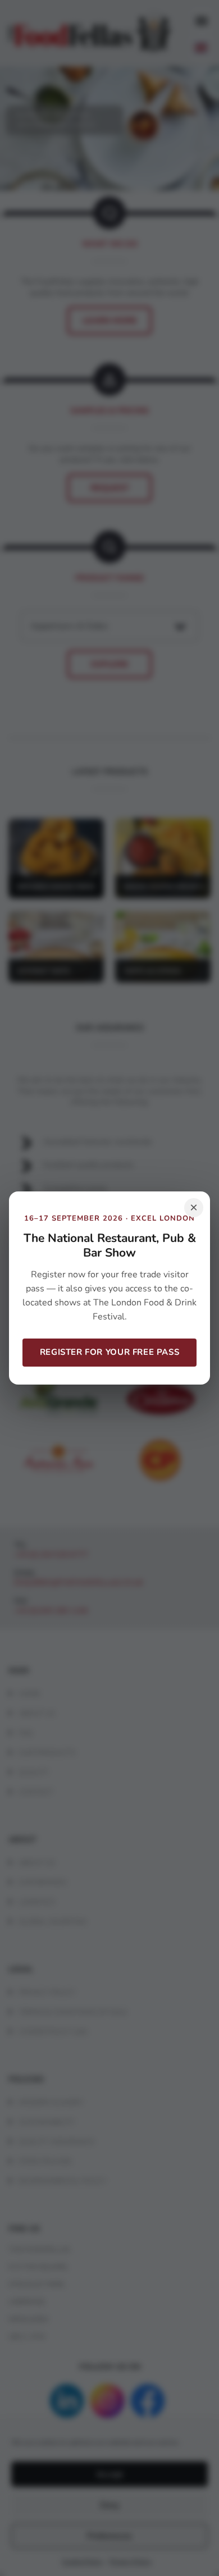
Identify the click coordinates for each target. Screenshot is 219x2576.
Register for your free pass (109, 1352)
